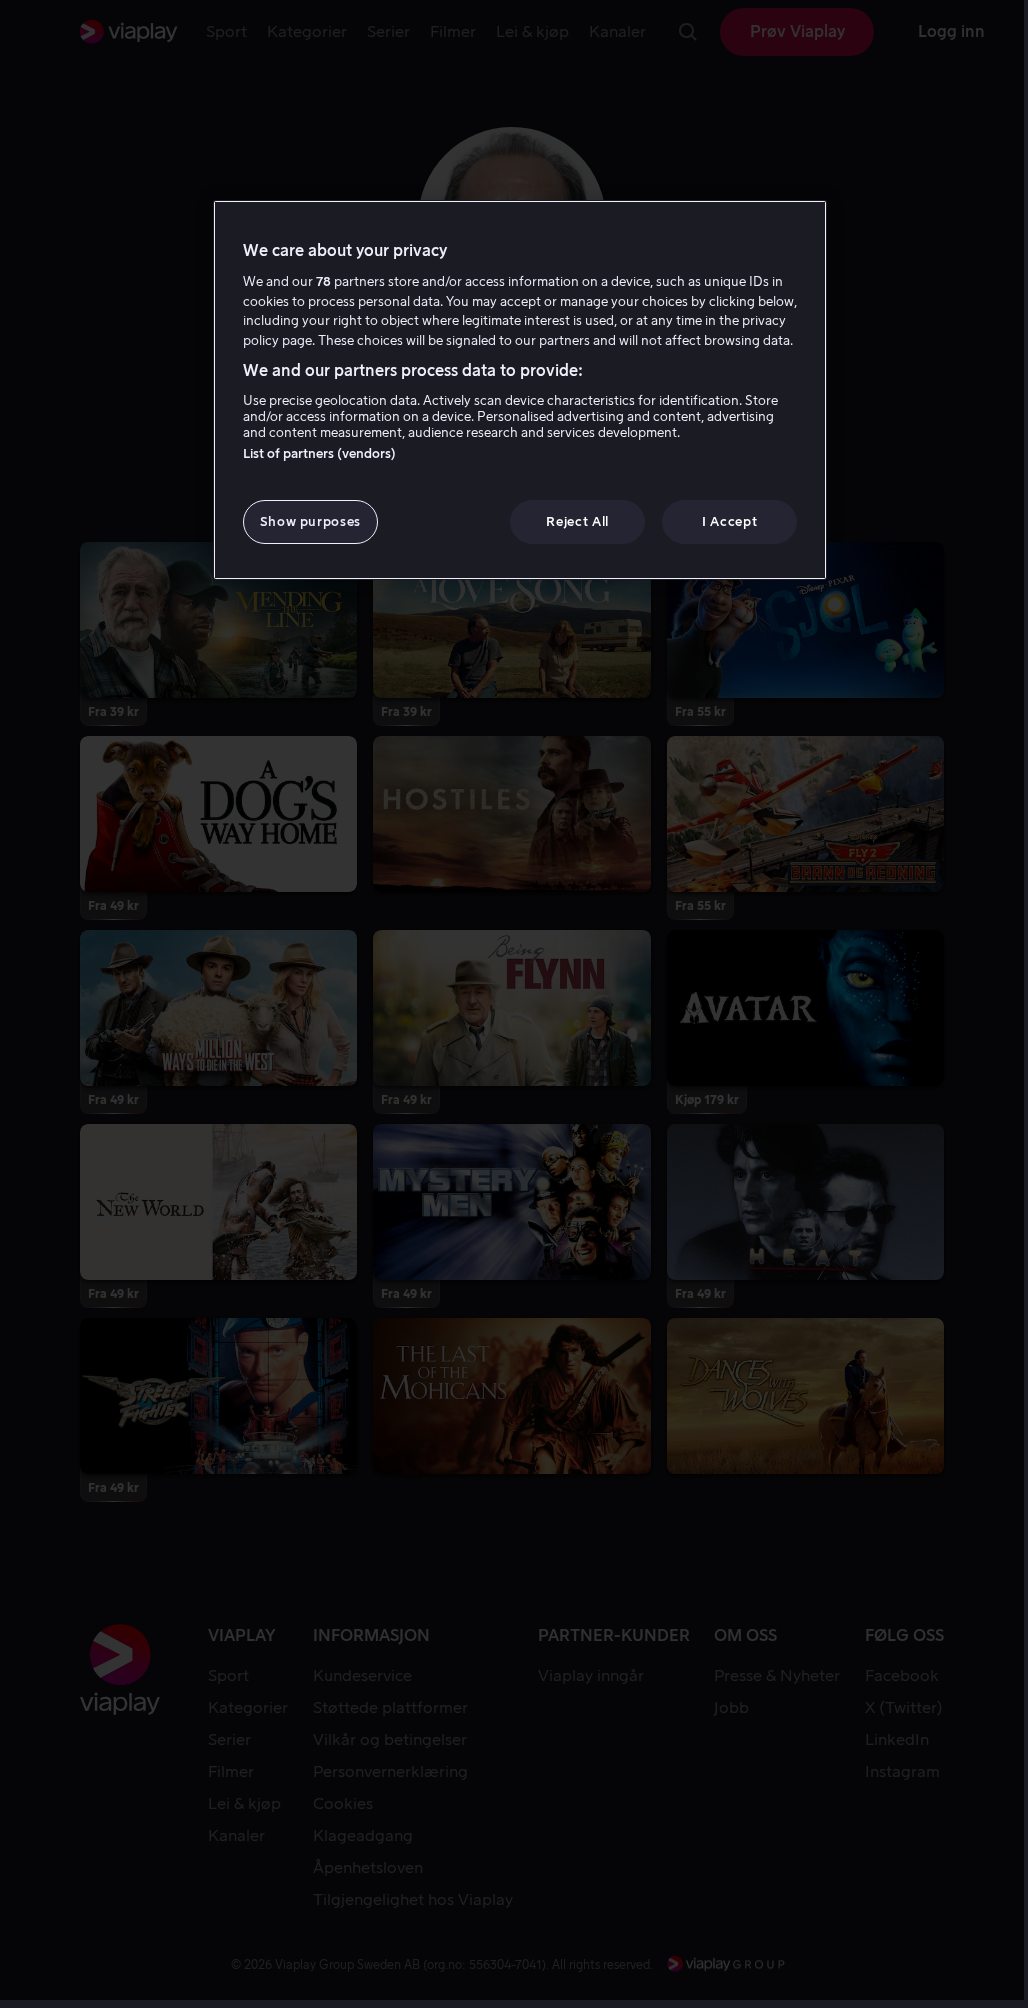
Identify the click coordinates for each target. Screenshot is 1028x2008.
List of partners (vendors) (319, 453)
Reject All (577, 521)
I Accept (729, 521)
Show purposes (310, 521)
